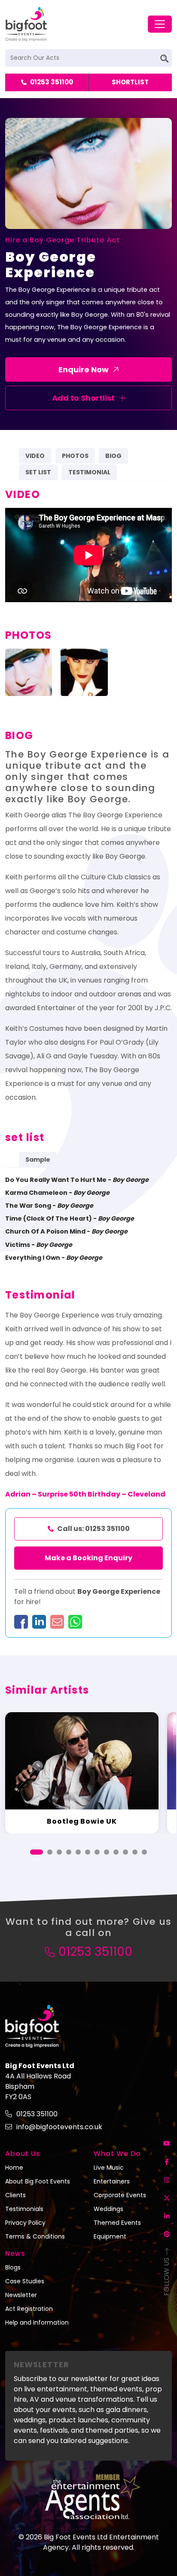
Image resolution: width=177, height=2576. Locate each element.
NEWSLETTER (41, 2364)
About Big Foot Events (38, 2181)
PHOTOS (75, 456)
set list (38, 472)
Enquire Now (84, 370)
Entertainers (112, 2181)
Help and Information (37, 2322)
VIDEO (35, 456)
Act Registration (29, 2309)
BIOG (113, 456)
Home (14, 2168)
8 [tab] (107, 1852)
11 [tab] (135, 1852)
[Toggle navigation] (160, 24)
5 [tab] (78, 1852)
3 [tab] (59, 1852)
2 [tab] (50, 1852)
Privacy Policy (25, 2223)
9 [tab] (116, 1852)
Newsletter (21, 2295)
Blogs (13, 2267)
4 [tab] (69, 1852)
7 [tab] (97, 1852)
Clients (15, 2195)
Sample (38, 1160)
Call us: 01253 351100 (93, 1529)
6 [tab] (88, 1852)
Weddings (108, 2209)
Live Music (109, 2168)
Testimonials (24, 2209)
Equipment (110, 2236)
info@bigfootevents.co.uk (59, 2127)
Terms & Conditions (35, 2236)
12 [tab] (144, 1852)
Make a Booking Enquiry (88, 1558)
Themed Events (117, 2223)
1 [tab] (37, 1852)
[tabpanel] (82, 1773)
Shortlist (130, 82)
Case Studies (25, 2281)
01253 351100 (52, 82)
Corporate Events (120, 2195)
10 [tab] (125, 1852)
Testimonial (89, 472)
